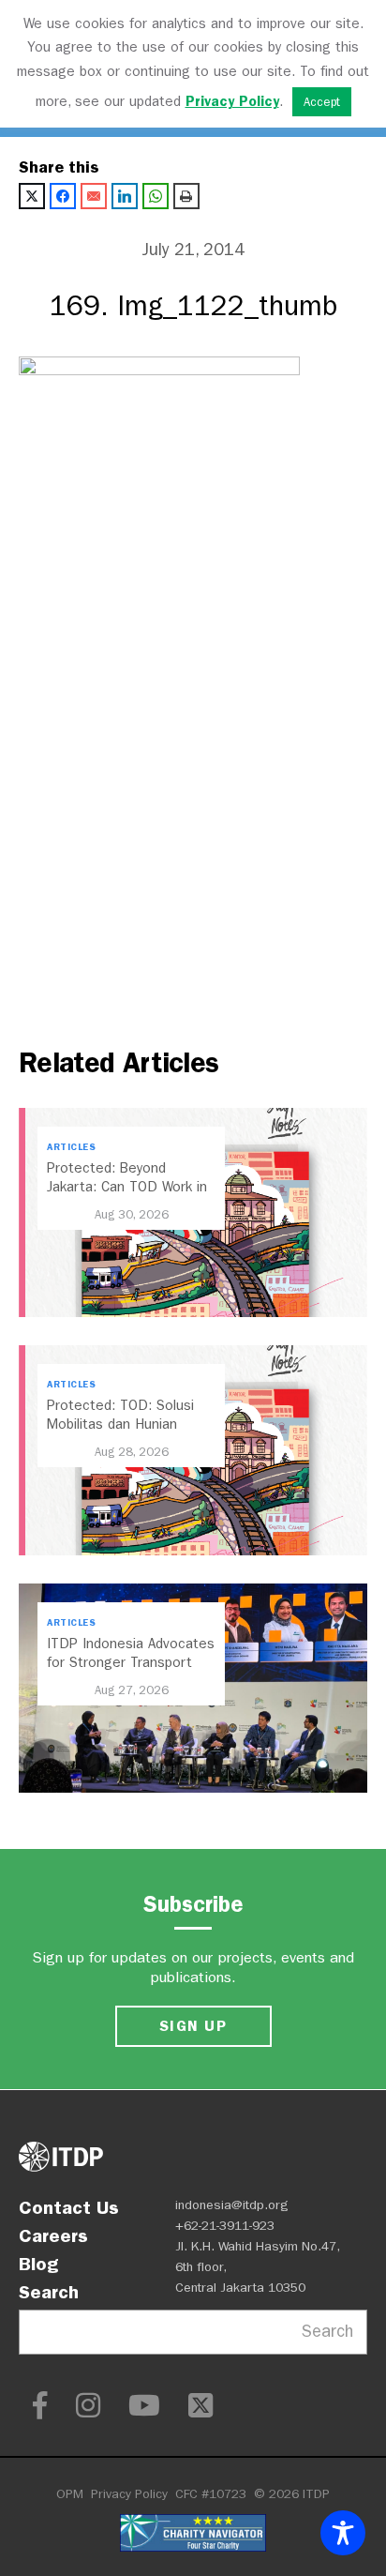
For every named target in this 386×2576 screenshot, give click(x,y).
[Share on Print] (186, 196)
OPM (70, 2494)
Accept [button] (322, 102)
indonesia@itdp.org (232, 2205)
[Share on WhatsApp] (156, 196)
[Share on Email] (94, 196)
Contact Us (69, 2207)
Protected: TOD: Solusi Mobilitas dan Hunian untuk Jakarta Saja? (120, 1424)
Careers (53, 2235)
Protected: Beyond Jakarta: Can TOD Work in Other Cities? (127, 1187)
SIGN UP (193, 2026)
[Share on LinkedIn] (125, 196)
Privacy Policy (129, 2494)
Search (49, 2292)
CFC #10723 (211, 2494)
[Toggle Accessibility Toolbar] (343, 2533)
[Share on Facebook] (63, 196)
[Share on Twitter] (32, 196)
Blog (38, 2264)
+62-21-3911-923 (225, 2226)
